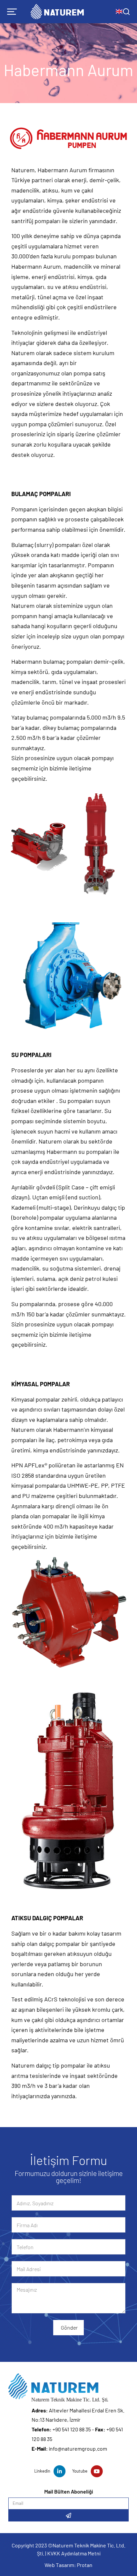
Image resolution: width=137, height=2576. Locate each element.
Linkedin (42, 2471)
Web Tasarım (59, 2565)
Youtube (80, 2471)
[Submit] (68, 2515)
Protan (85, 2565)
